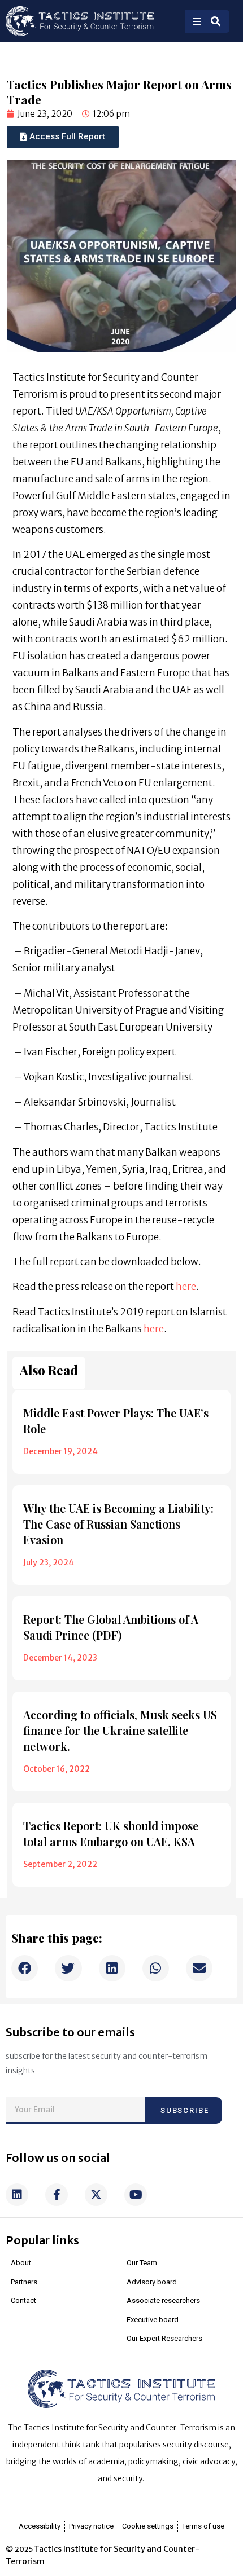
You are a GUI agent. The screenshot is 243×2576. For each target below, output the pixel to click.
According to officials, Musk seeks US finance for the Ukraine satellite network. (120, 1730)
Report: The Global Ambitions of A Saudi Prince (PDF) (111, 1627)
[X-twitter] (96, 2195)
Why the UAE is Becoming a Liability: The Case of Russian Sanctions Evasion (118, 1524)
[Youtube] (136, 2195)
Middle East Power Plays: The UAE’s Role (116, 1421)
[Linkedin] (17, 2195)
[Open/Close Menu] (197, 21)
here (186, 1287)
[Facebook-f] (57, 2195)
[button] (25, 1968)
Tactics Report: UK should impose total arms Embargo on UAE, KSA (111, 1833)
